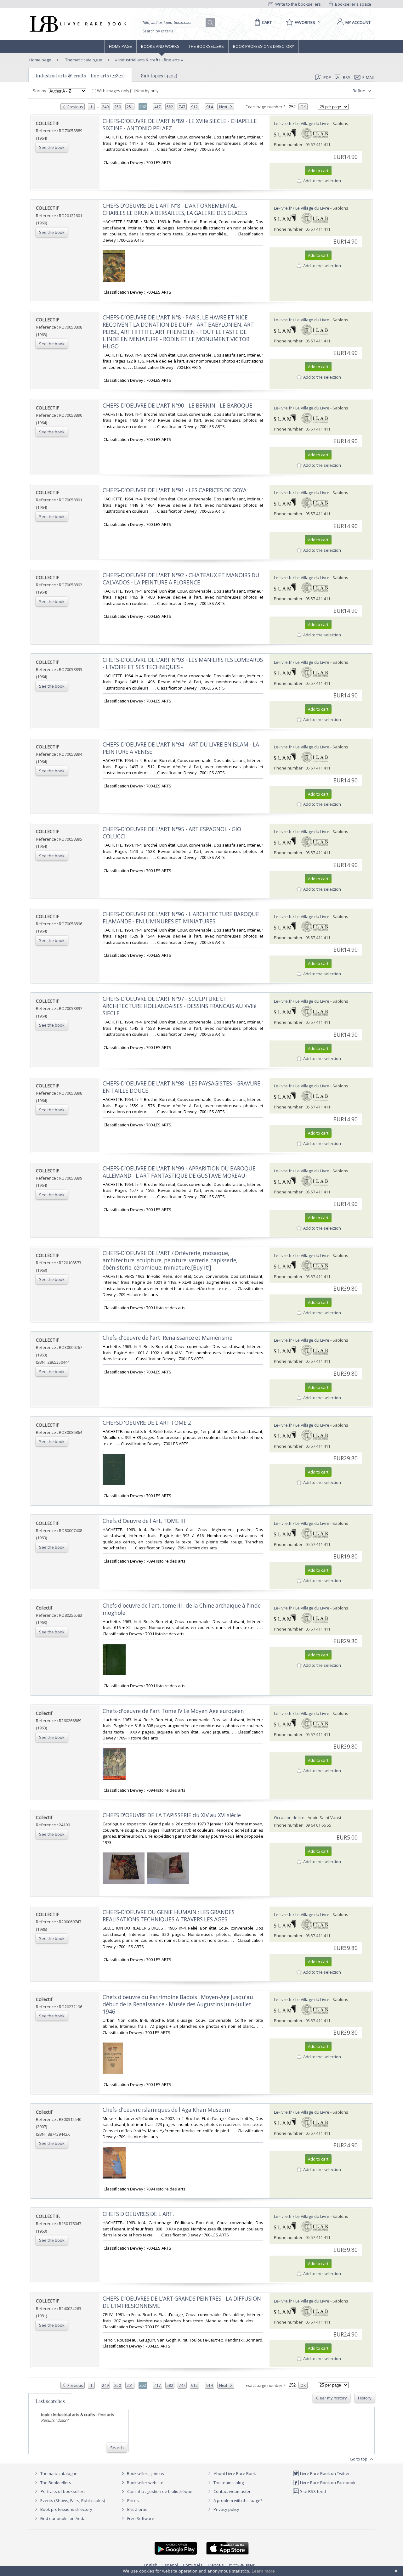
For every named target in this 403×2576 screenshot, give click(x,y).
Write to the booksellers (298, 4)
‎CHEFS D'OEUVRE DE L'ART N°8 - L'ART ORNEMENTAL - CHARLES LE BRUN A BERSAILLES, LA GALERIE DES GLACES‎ (175, 209)
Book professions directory (264, 46)
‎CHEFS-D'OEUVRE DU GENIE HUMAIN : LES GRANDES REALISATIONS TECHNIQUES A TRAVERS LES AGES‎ (169, 1916)
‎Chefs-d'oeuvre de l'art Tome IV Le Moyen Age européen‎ (173, 1711)
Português (193, 2565)
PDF (327, 77)
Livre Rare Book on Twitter (324, 2473)
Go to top (359, 2459)
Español (170, 2565)
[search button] (211, 23)
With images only (113, 91)
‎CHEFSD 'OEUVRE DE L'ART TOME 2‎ (147, 1423)
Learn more (263, 2571)
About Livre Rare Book (235, 2473)
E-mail (369, 77)
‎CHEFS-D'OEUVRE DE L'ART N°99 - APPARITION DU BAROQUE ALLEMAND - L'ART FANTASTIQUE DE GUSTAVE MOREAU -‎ (179, 1172)
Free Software (141, 2518)
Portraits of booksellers (63, 2491)
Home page (120, 46)
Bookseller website (145, 2483)
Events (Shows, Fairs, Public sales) (72, 2500)
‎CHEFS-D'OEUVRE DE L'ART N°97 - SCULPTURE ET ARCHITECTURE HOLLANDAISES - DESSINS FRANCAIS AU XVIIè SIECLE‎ (180, 1006)
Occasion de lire (289, 1818)
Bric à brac (137, 2509)
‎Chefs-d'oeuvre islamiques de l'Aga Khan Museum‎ (166, 2110)
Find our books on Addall (63, 2518)
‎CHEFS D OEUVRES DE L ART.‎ (138, 2214)
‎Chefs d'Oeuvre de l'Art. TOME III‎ (144, 1521)
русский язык (242, 2565)
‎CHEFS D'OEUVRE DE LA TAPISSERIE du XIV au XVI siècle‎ (172, 1815)
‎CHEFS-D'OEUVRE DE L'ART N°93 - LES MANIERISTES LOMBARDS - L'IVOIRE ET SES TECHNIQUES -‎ (183, 663)
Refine (359, 91)
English (151, 2565)
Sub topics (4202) (159, 76)
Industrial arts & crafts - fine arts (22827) (80, 76)
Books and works (160, 46)
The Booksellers (206, 46)
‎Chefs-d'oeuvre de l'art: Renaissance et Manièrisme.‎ (168, 1338)
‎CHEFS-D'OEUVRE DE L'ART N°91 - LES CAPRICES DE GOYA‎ (175, 490)
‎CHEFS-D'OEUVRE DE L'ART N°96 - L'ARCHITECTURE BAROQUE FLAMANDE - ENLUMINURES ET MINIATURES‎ (181, 918)
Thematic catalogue (83, 60)
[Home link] (77, 24)
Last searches (50, 2401)
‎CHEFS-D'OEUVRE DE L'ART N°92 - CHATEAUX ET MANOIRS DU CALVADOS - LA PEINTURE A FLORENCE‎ (181, 579)
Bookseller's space (353, 4)
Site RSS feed (312, 2491)
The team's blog (228, 2483)
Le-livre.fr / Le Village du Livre (302, 123)
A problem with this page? (237, 2500)
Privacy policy (226, 2509)
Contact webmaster (232, 2491)
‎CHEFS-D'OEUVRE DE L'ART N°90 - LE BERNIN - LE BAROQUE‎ (178, 406)
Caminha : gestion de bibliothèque (160, 2491)
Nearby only (147, 91)
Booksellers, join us (145, 2473)
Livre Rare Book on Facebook (327, 2483)
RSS (347, 77)
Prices (133, 2500)
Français (216, 2565)
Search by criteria (158, 31)
